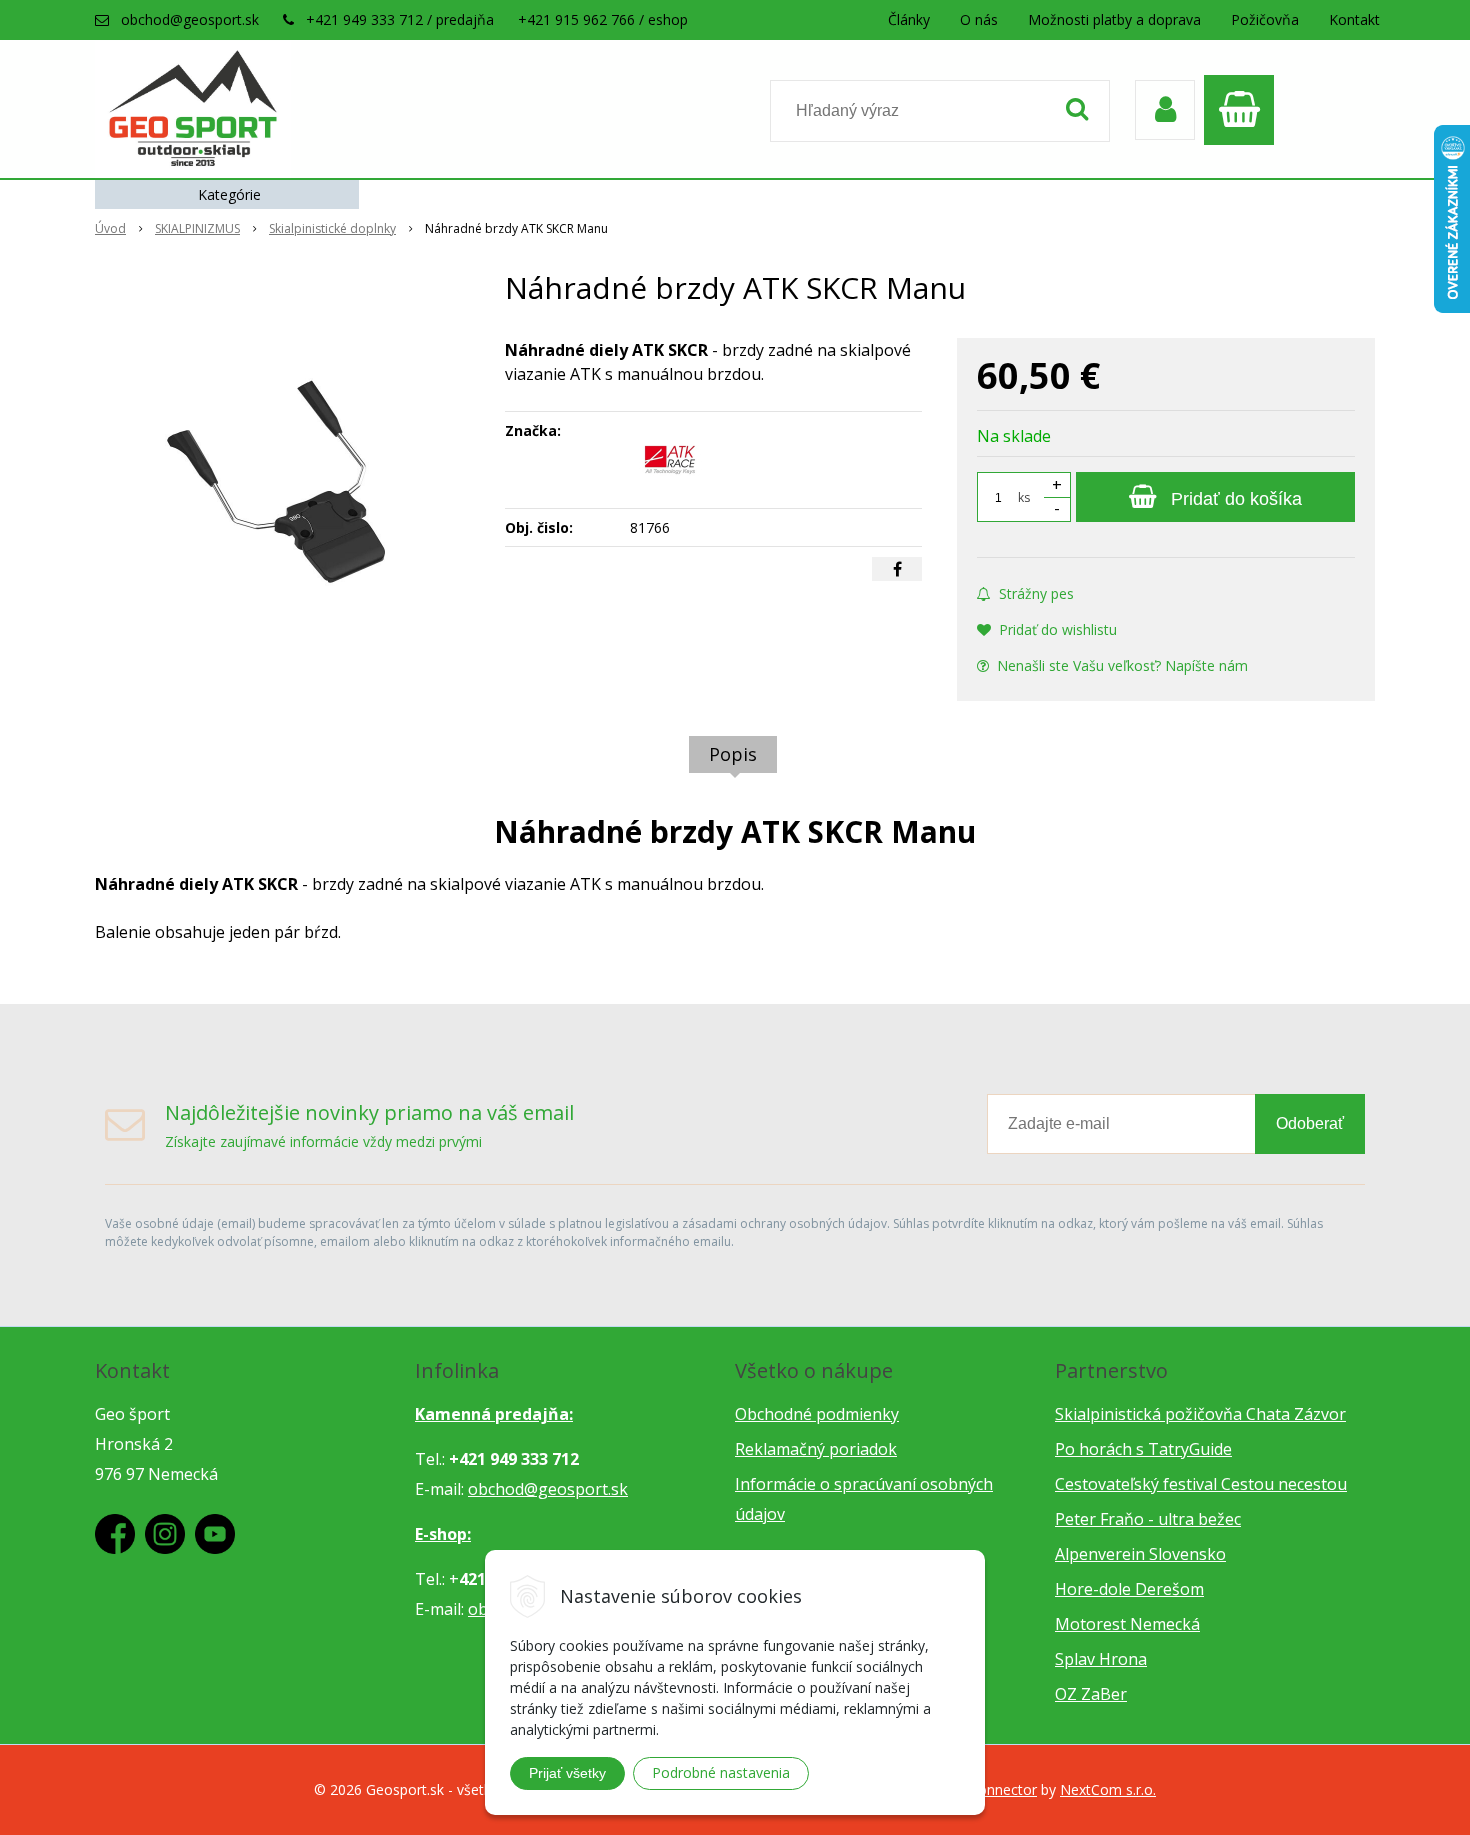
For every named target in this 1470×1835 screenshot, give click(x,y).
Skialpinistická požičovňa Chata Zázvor (1200, 1414)
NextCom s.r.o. (1108, 1789)
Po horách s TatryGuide (1143, 1449)
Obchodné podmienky (817, 1414)
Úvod (110, 228)
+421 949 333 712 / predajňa (400, 19)
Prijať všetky (567, 1773)
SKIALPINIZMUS (197, 228)
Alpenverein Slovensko (1140, 1554)
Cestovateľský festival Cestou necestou (1201, 1484)
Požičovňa (1265, 19)
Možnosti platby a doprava (1114, 19)
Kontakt (1354, 19)
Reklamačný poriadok (816, 1449)
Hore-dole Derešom (1129, 1589)
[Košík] (1244, 110)
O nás (979, 19)
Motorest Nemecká (1127, 1624)
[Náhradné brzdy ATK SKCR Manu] (287, 488)
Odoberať (1310, 1123)
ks (1024, 497)
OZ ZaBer (1091, 1694)
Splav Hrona (1101, 1659)
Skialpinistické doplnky (332, 228)
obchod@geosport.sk (190, 19)
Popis (733, 754)
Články (909, 19)
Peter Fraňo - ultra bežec (1148, 1519)
